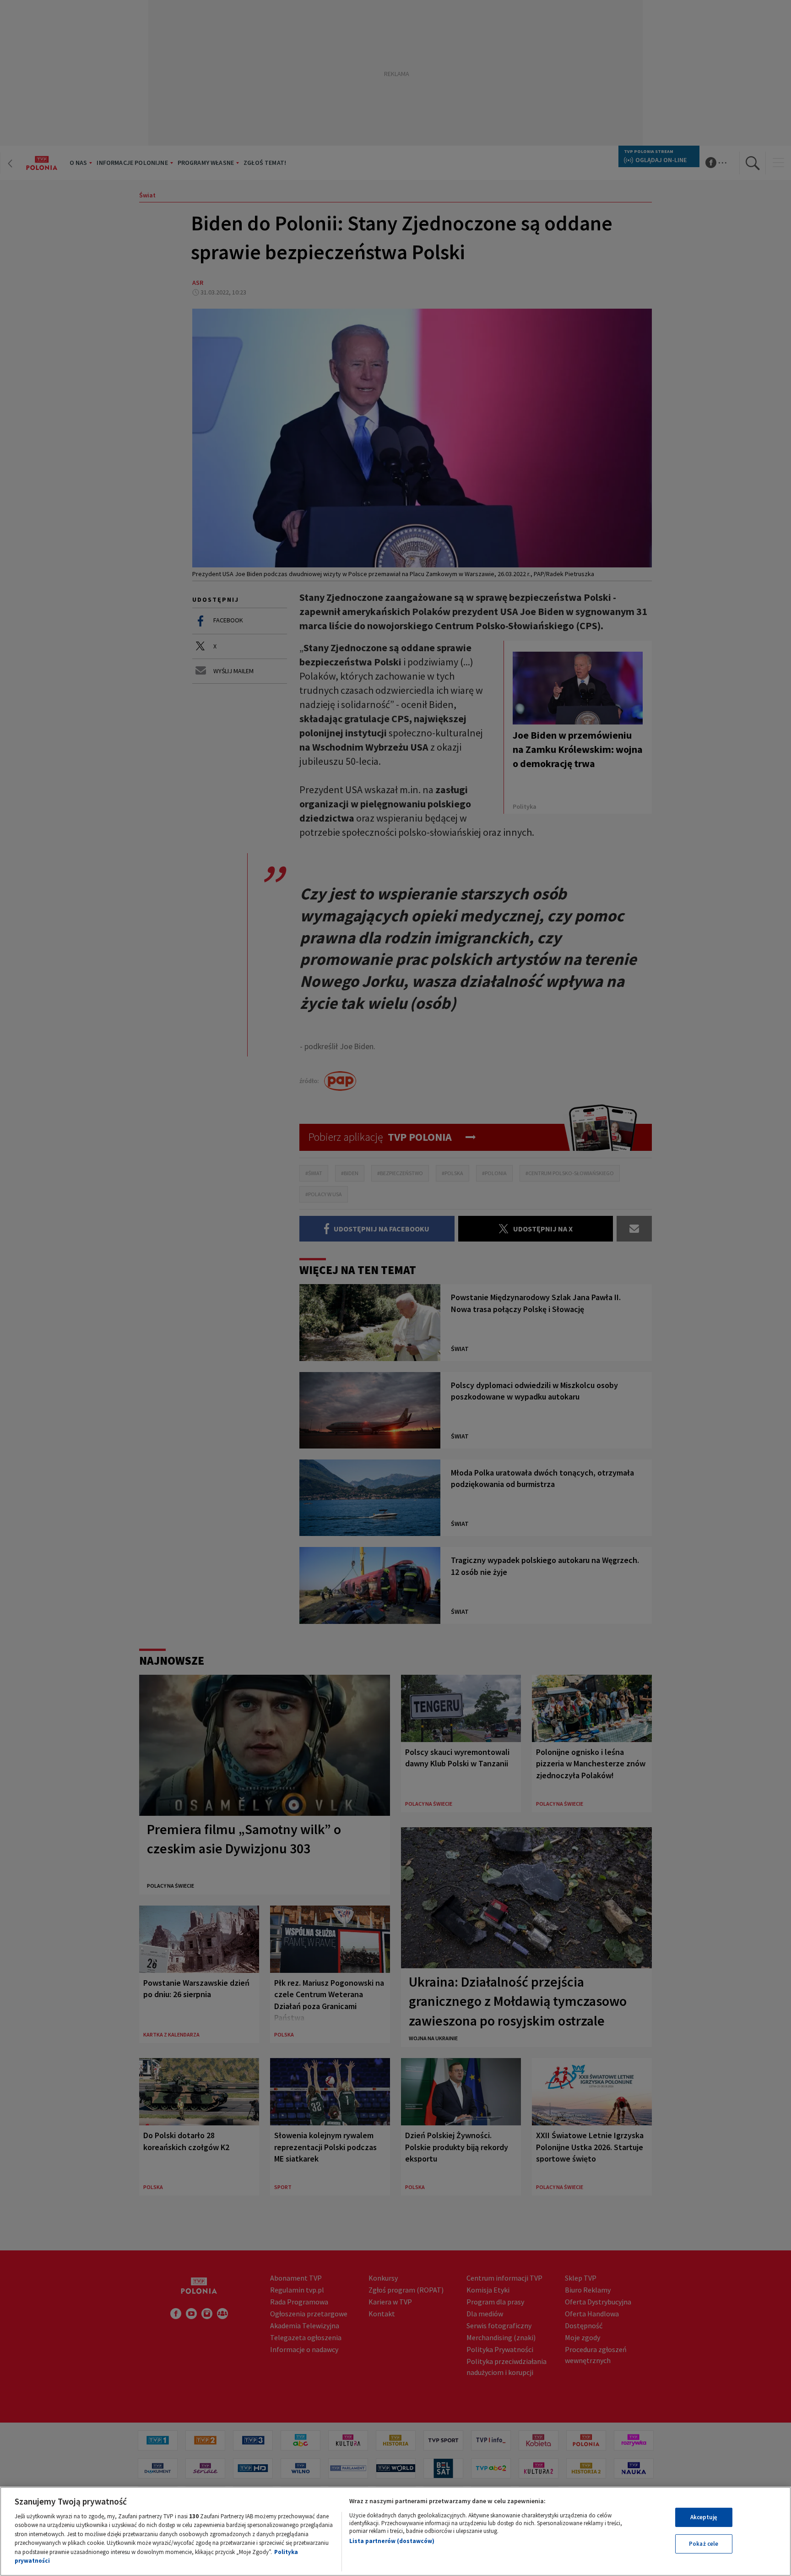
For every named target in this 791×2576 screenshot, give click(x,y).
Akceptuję (704, 2517)
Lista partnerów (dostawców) (392, 2541)
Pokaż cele (704, 2544)
